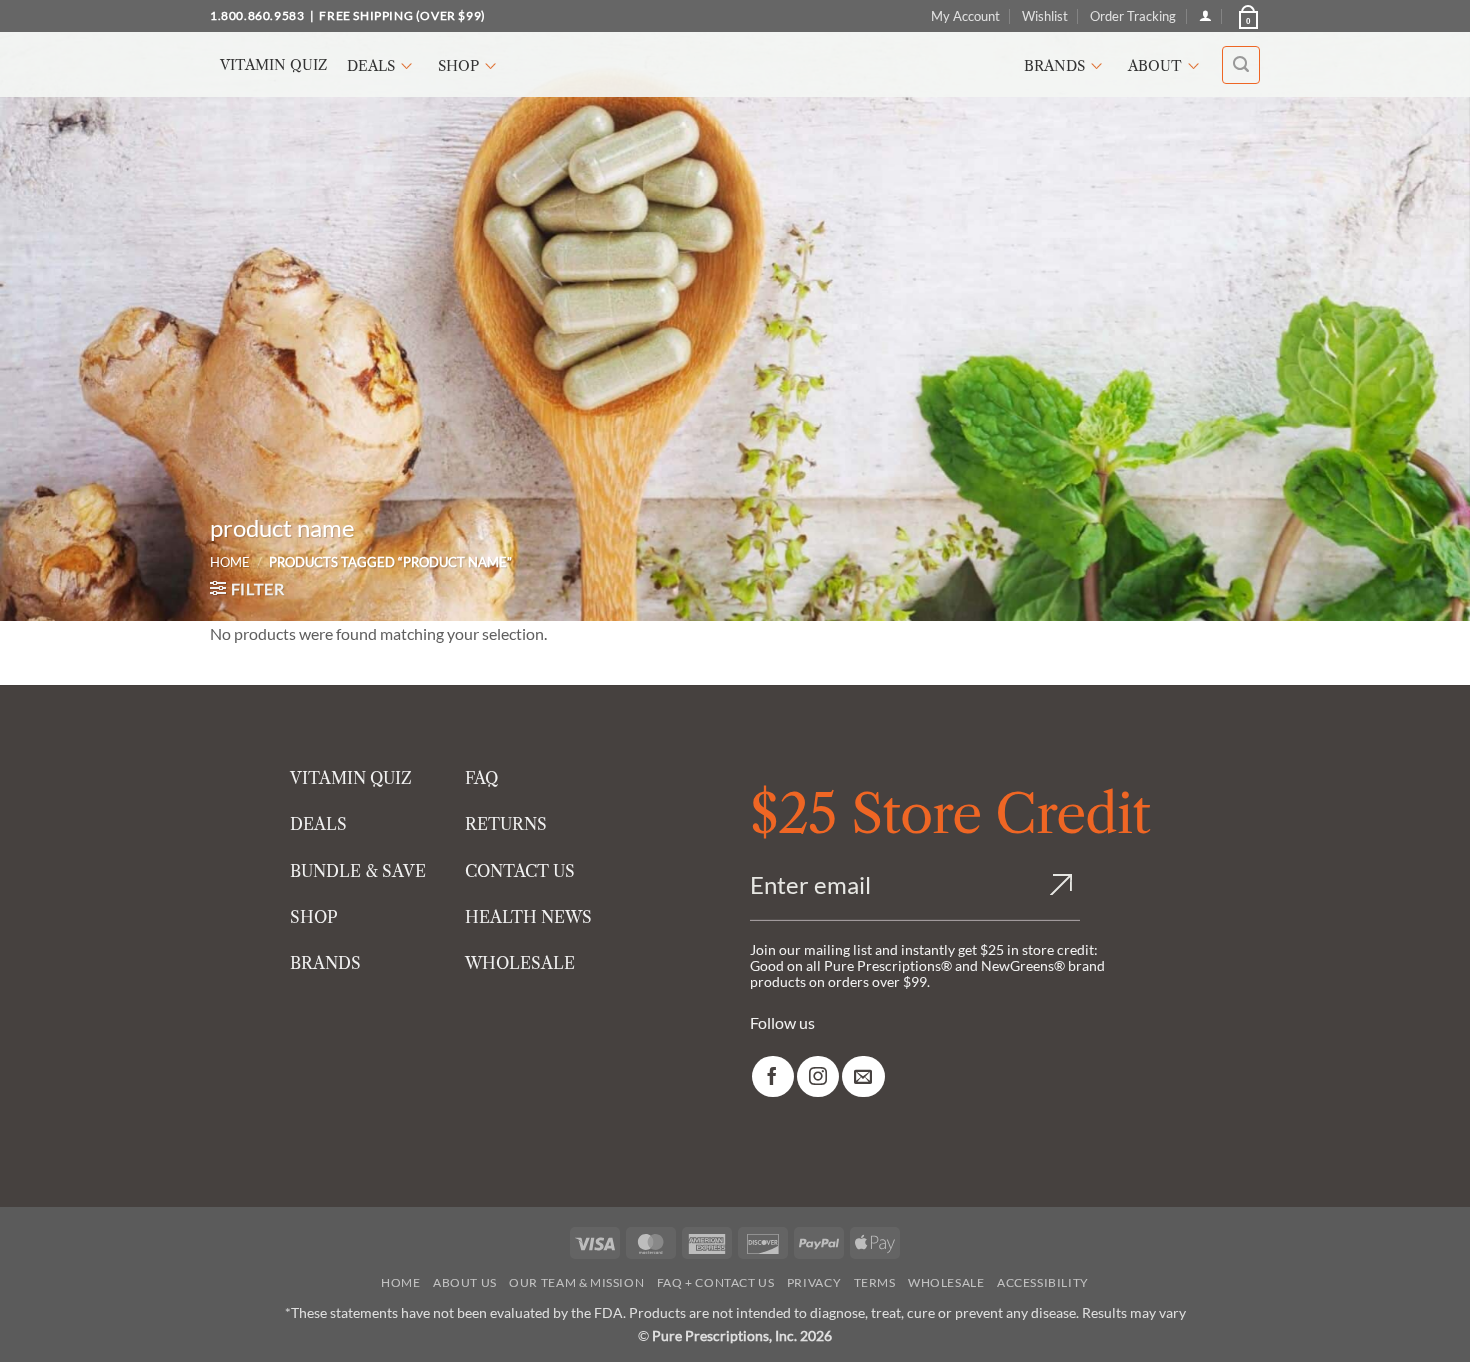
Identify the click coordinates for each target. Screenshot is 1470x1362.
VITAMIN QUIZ (351, 778)
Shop (458, 66)
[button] (1247, 16)
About (1155, 66)
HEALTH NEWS (528, 917)
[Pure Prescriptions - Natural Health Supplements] (735, 64)
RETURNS (506, 824)
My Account (965, 16)
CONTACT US (520, 871)
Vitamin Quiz (273, 65)
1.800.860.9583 (257, 15)
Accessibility (1043, 1282)
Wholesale (946, 1282)
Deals (371, 66)
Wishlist (1045, 16)
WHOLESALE (520, 963)
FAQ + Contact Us (716, 1282)
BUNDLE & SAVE (358, 871)
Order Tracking (1133, 16)
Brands (1054, 66)
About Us (465, 1282)
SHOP (314, 917)
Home (230, 562)
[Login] (1205, 15)
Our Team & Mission (576, 1282)
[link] (773, 1076)
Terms (875, 1282)
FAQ (481, 778)
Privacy (814, 1282)
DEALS (318, 824)
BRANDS (325, 963)
